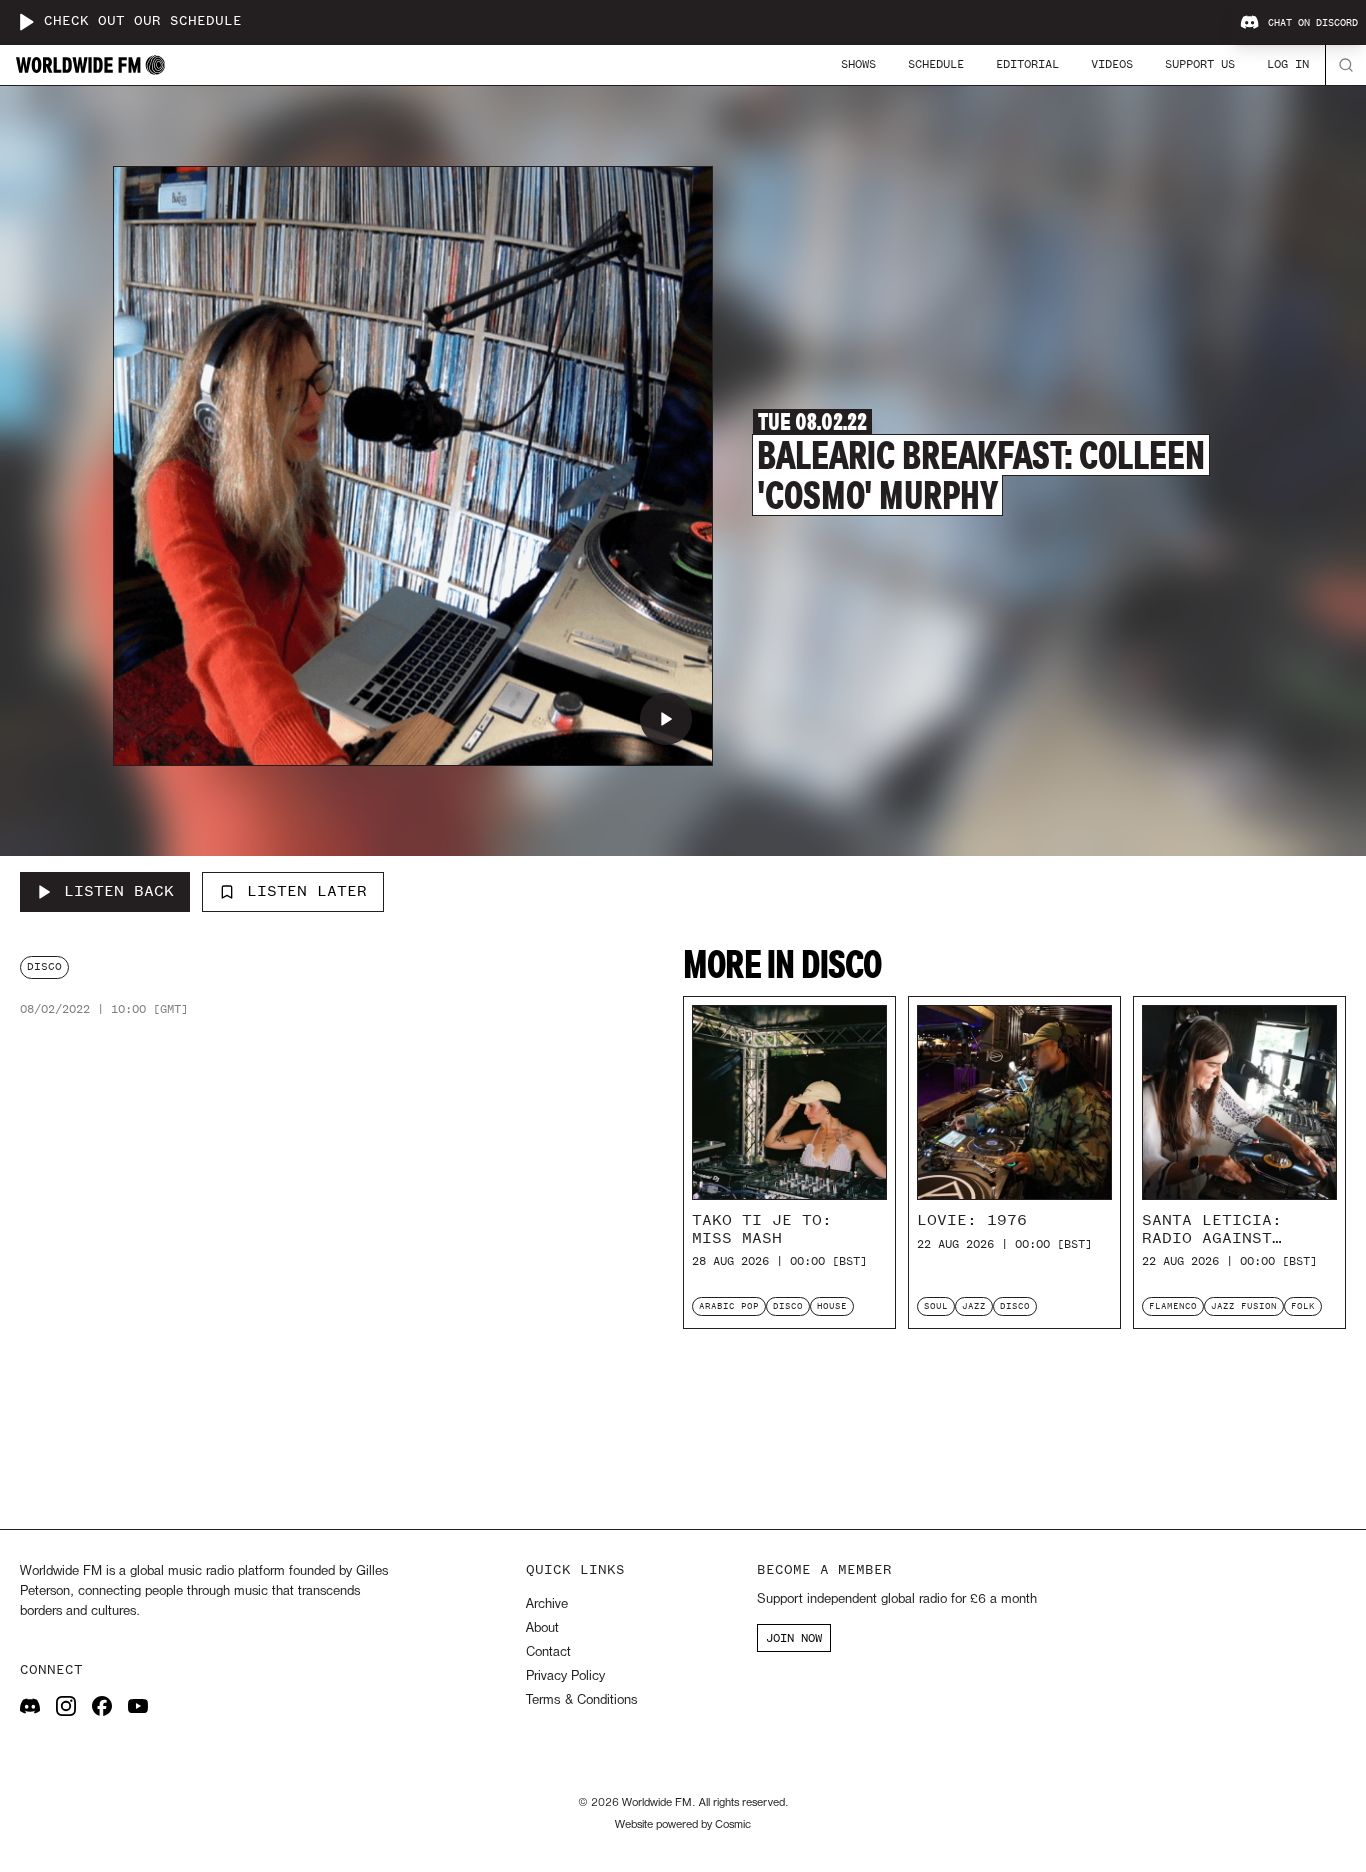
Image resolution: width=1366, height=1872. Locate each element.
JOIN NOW (794, 1638)
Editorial (1027, 64)
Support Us (1200, 64)
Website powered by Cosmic (683, 1825)
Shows (858, 64)
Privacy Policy (565, 1676)
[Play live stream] (26, 22)
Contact (548, 1652)
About (542, 1628)
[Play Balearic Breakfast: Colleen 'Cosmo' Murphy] (666, 719)
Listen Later (307, 891)
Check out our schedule (143, 21)
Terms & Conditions (581, 1700)
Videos (1112, 64)
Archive (547, 1604)
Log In (1288, 64)
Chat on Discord (1313, 23)
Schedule (936, 64)
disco (44, 966)
